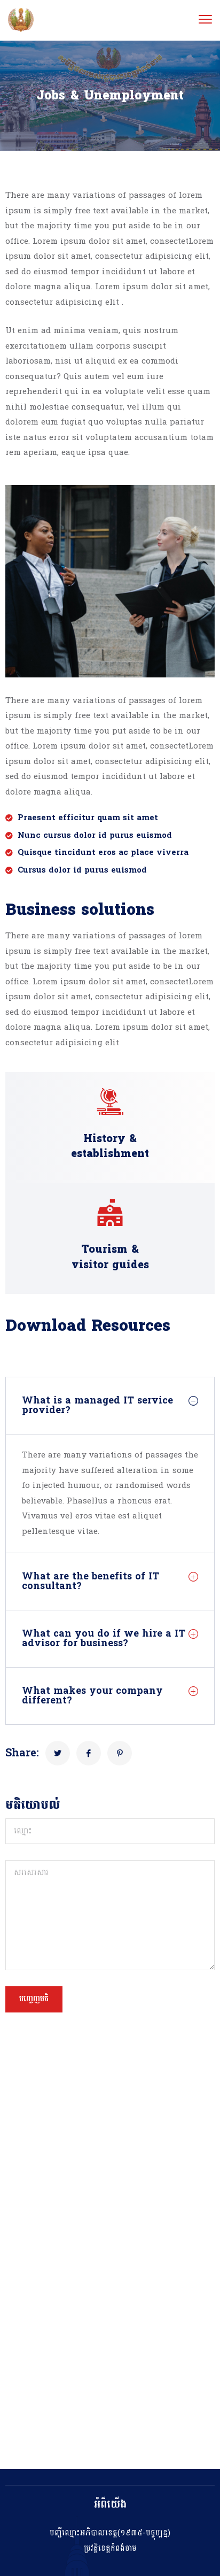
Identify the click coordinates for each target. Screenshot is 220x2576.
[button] (110, 1406)
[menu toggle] (205, 20)
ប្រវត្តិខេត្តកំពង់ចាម (110, 2548)
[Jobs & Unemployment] (58, 1753)
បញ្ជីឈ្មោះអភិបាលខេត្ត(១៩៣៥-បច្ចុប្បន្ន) (110, 2533)
